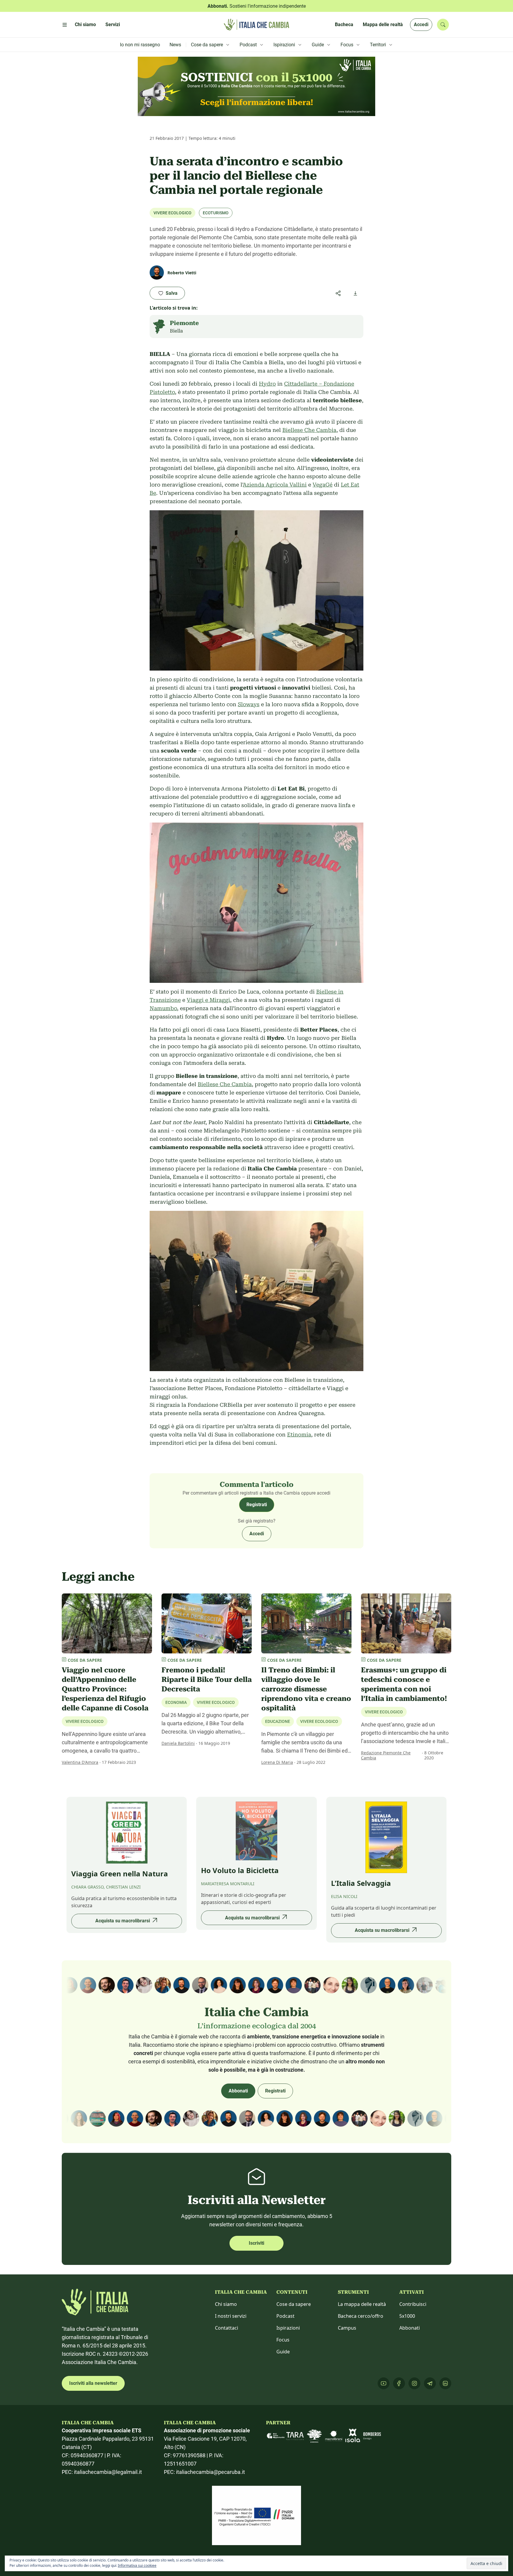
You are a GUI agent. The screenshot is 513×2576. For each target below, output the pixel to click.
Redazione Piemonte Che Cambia (386, 1755)
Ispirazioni (288, 2328)
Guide (283, 2352)
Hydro (267, 384)
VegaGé (323, 485)
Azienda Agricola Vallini (275, 485)
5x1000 (407, 2316)
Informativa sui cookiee (137, 2565)
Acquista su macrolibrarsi (123, 1921)
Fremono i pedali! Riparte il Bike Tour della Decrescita (207, 1680)
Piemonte (184, 323)
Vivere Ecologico (172, 213)
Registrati (257, 1505)
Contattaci (227, 2328)
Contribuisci (413, 2304)
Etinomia (299, 1434)
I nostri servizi (231, 2316)
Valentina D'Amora (80, 1762)
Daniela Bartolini (178, 1743)
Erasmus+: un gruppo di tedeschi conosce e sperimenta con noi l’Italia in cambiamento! (404, 1684)
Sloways (249, 704)
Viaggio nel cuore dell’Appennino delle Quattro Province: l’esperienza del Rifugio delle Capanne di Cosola (105, 1689)
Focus (283, 2340)
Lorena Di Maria (277, 1762)
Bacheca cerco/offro (361, 2316)
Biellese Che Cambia (309, 430)
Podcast (285, 2316)
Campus (347, 2328)
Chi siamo (226, 2304)
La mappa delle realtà (362, 2304)
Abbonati (238, 2091)
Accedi (421, 24)
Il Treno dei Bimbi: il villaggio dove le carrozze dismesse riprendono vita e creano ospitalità (306, 1689)
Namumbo (163, 1008)
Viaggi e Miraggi (208, 1000)
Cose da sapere (294, 2304)
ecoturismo (216, 213)
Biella (176, 331)
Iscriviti (256, 2243)
